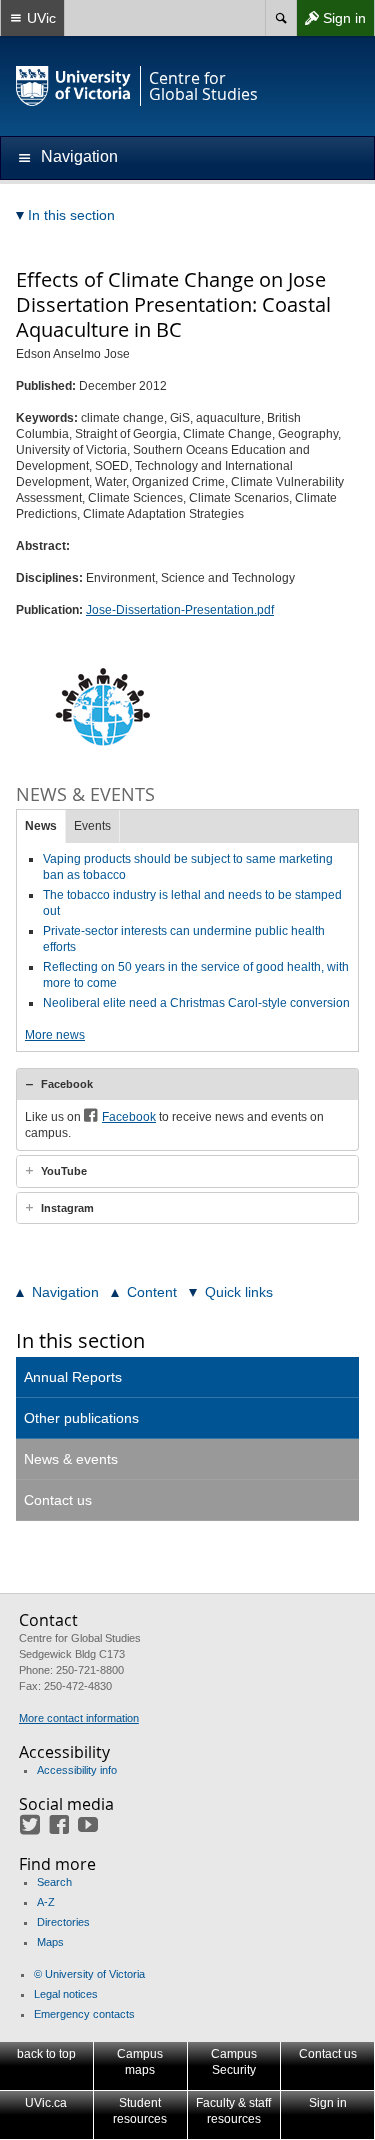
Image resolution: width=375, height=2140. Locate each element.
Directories (63, 1922)
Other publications (81, 1418)
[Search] (280, 18)
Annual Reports (73, 1377)
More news (55, 1035)
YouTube (64, 1171)
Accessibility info (77, 1770)
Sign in (331, 22)
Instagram (67, 1208)
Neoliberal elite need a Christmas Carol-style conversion (196, 1003)
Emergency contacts (84, 2014)
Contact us (58, 1500)
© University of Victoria (89, 1974)
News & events (71, 1459)
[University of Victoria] (74, 86)
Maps (50, 1942)
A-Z (46, 1902)
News (41, 826)
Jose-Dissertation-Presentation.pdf (180, 610)
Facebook (67, 1084)
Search (54, 1882)
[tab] (187, 1084)
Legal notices (66, 1994)
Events (92, 826)
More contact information (79, 1718)
